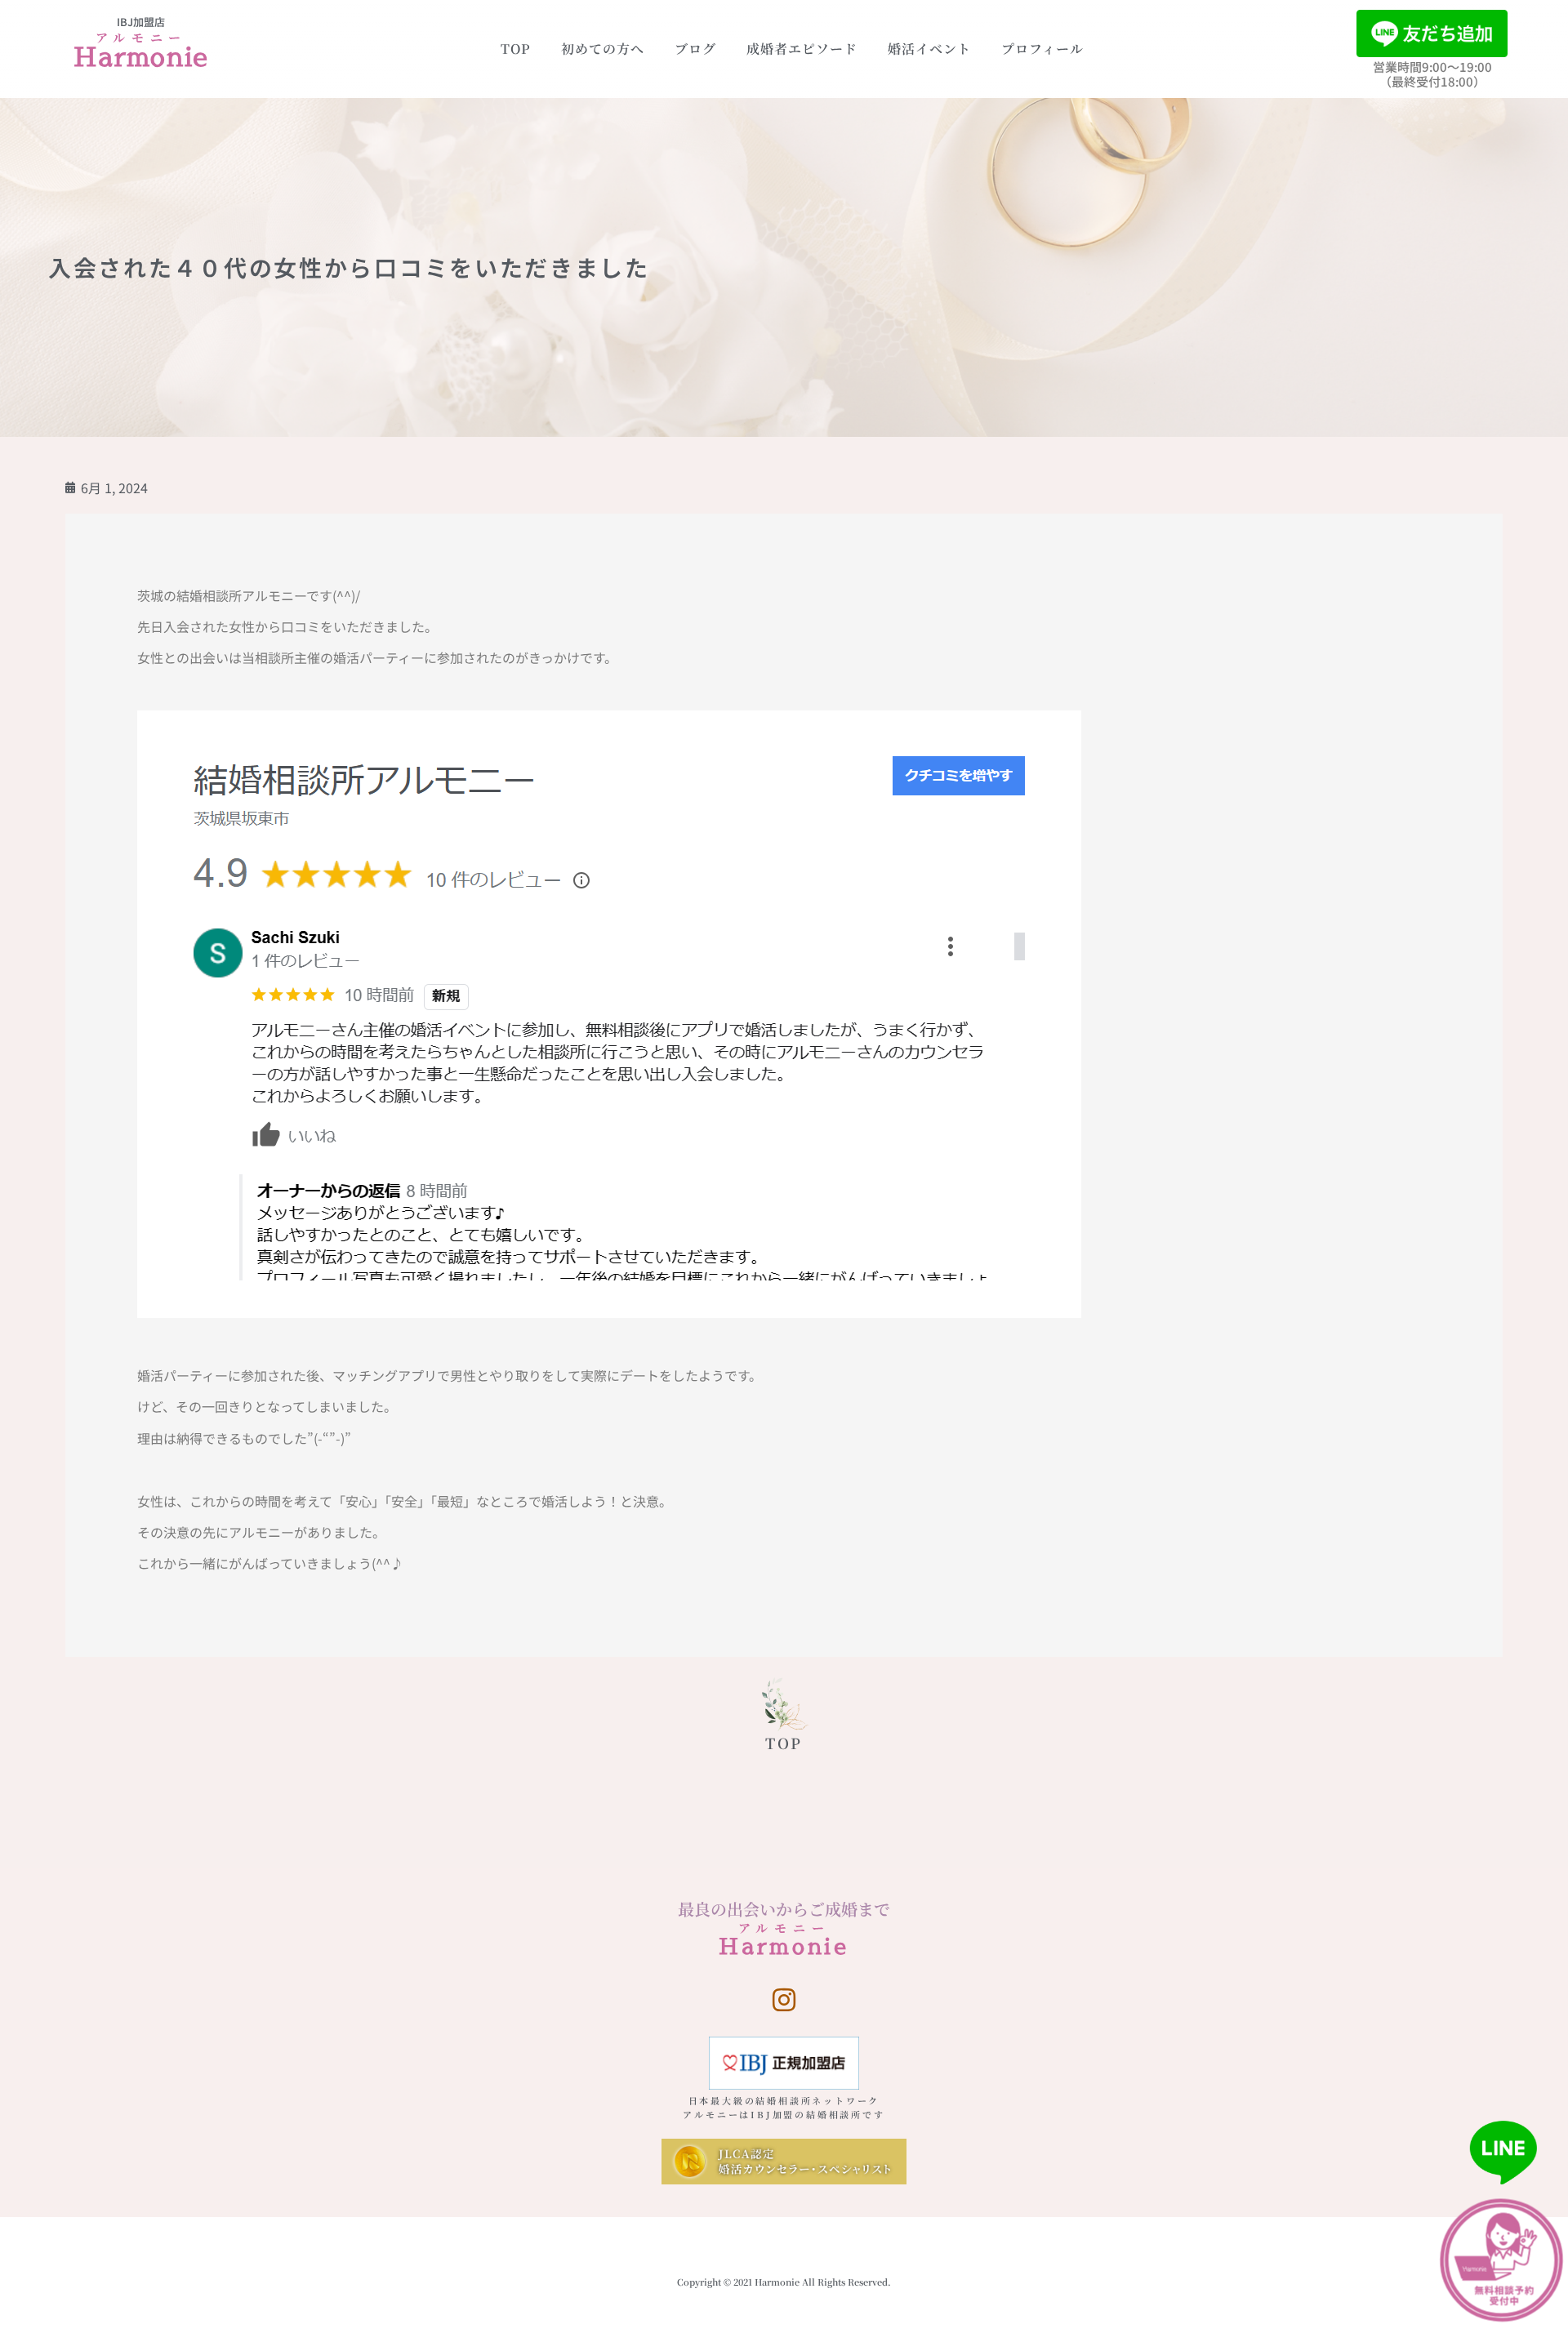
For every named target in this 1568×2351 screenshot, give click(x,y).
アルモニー (142, 37)
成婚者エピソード (802, 49)
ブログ (695, 49)
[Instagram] (784, 2000)
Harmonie (141, 56)
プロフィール (1042, 49)
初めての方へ (603, 49)
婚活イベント (929, 49)
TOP (516, 49)
